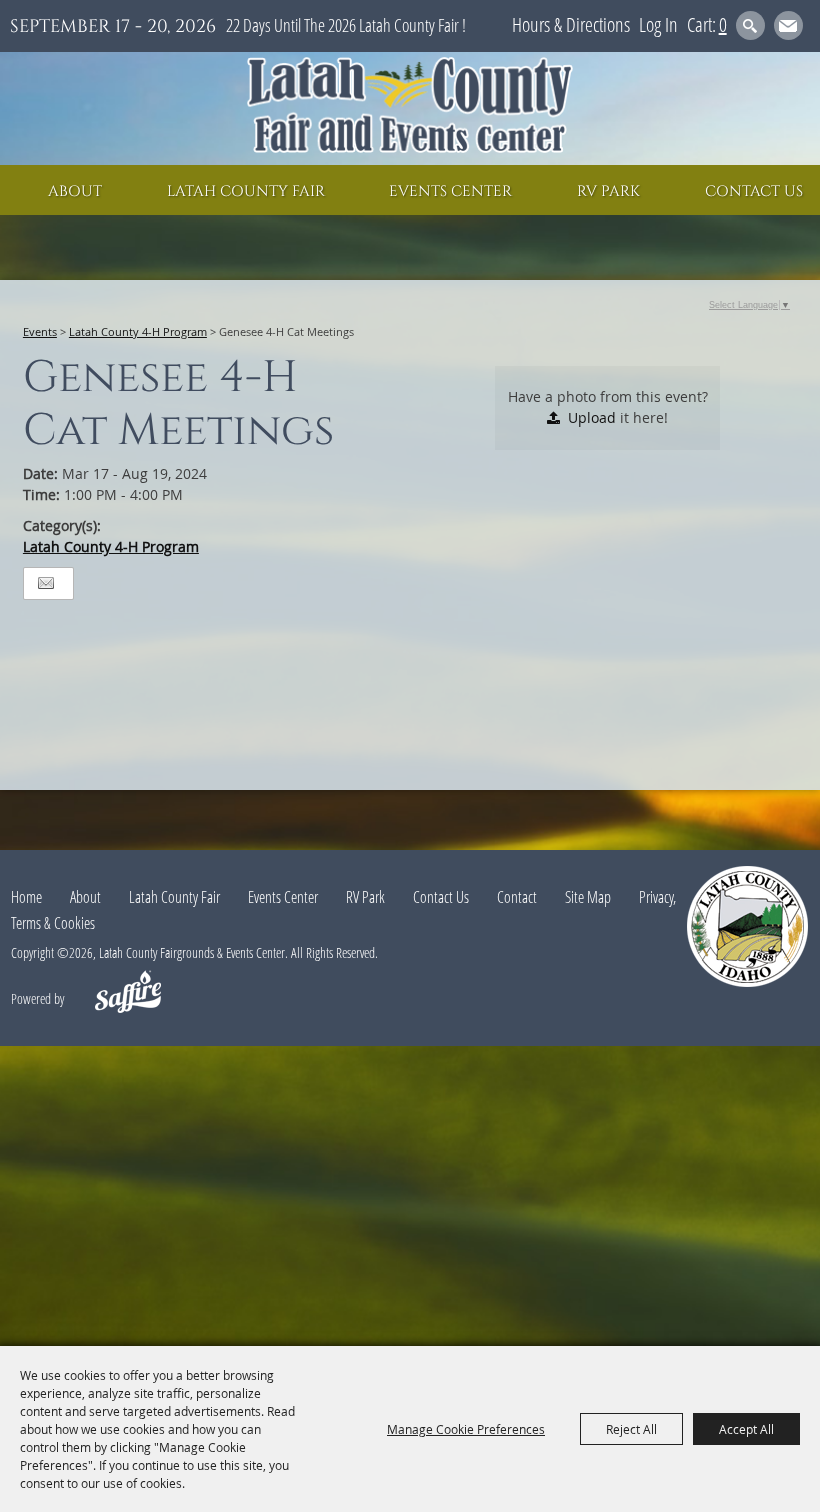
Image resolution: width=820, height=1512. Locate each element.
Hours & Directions (571, 24)
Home (26, 897)
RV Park (608, 191)
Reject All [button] (631, 1429)
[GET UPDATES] (788, 28)
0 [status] (723, 24)
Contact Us (754, 191)
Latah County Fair (246, 191)
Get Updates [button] (788, 25)
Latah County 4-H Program (138, 331)
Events (40, 331)
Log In (658, 24)
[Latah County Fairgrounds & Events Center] (410, 108)
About (75, 191)
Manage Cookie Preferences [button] (466, 1429)
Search (750, 25)
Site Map (588, 897)
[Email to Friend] (46, 583)
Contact (517, 897)
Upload (592, 417)
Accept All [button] (746, 1429)
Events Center (450, 191)
